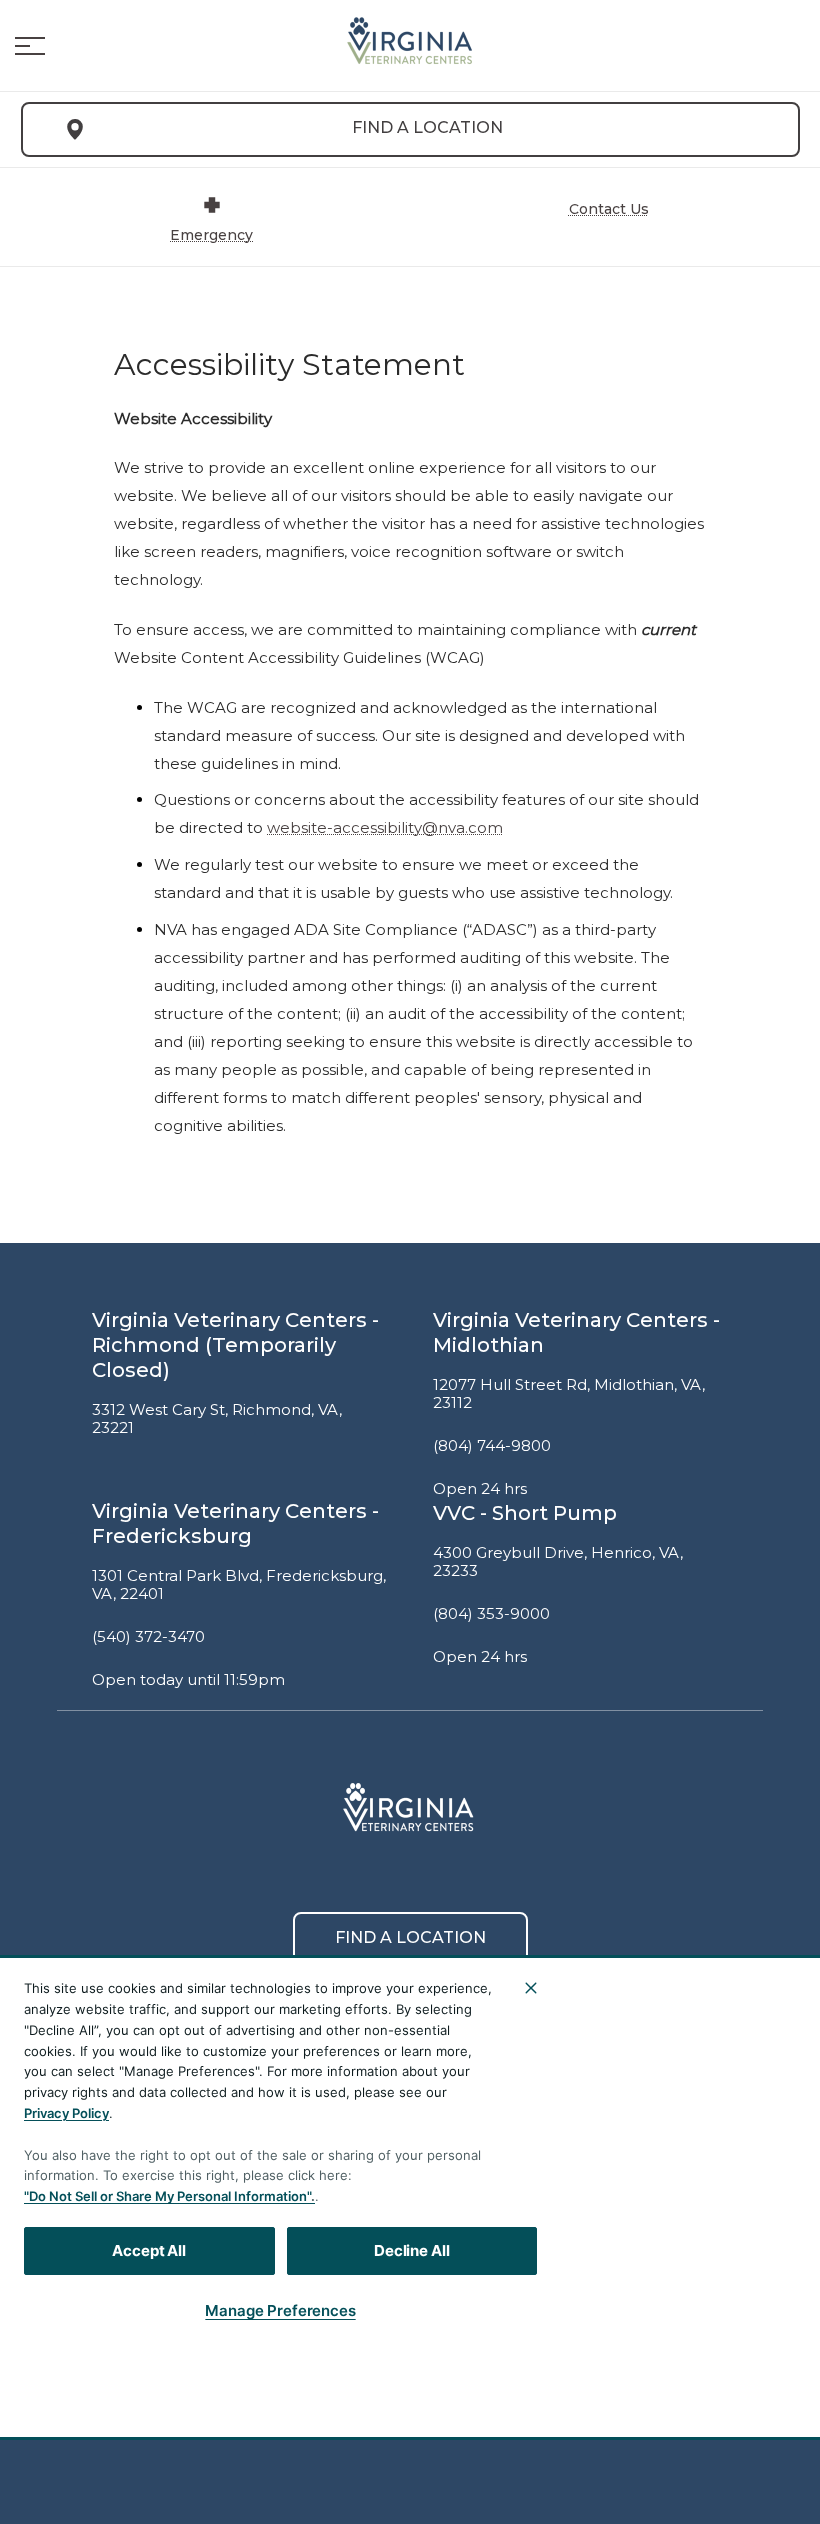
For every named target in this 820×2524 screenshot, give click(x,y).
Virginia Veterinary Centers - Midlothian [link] (576, 1332)
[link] (410, 41)
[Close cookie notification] (531, 1988)
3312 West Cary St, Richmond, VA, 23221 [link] (217, 1419)
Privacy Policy (66, 2113)
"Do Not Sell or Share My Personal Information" (167, 2196)
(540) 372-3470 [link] (148, 1637)
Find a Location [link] (427, 127)
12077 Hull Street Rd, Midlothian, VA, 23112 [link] (569, 1394)
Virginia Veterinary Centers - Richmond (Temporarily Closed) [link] (235, 1345)
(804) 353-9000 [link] (491, 1614)
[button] (30, 46)
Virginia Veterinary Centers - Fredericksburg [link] (235, 1523)
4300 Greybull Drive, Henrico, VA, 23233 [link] (558, 1562)
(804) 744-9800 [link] (492, 1446)
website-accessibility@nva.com (385, 828)
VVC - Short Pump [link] (525, 1513)
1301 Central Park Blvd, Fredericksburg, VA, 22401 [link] (239, 1585)
